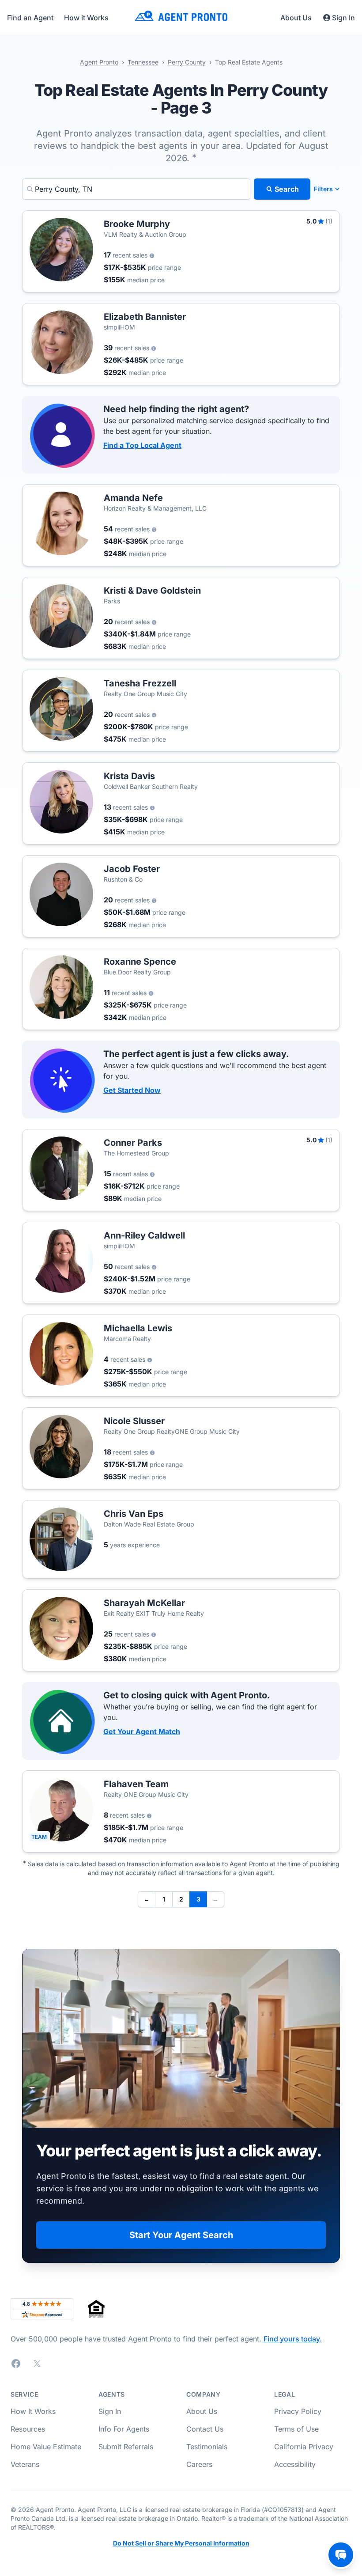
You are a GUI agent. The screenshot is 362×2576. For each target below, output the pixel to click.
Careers (199, 2464)
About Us (296, 18)
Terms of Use (296, 2429)
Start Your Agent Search (181, 2235)
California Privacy (304, 2447)
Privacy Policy (298, 2411)
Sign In (343, 18)
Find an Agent (30, 18)
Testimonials (207, 2447)
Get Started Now (132, 1090)
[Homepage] (181, 17)
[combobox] (136, 189)
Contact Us (205, 2429)
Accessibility (295, 2464)
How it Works (86, 18)
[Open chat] (341, 2555)
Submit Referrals (126, 2447)
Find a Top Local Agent (142, 445)
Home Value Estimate (46, 2447)
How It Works (33, 2411)
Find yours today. (293, 2339)
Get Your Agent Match (142, 1731)
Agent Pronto (99, 62)
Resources (28, 2429)
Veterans (25, 2464)
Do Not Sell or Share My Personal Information (181, 2543)
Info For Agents (124, 2429)
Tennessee (143, 62)
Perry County (187, 62)
